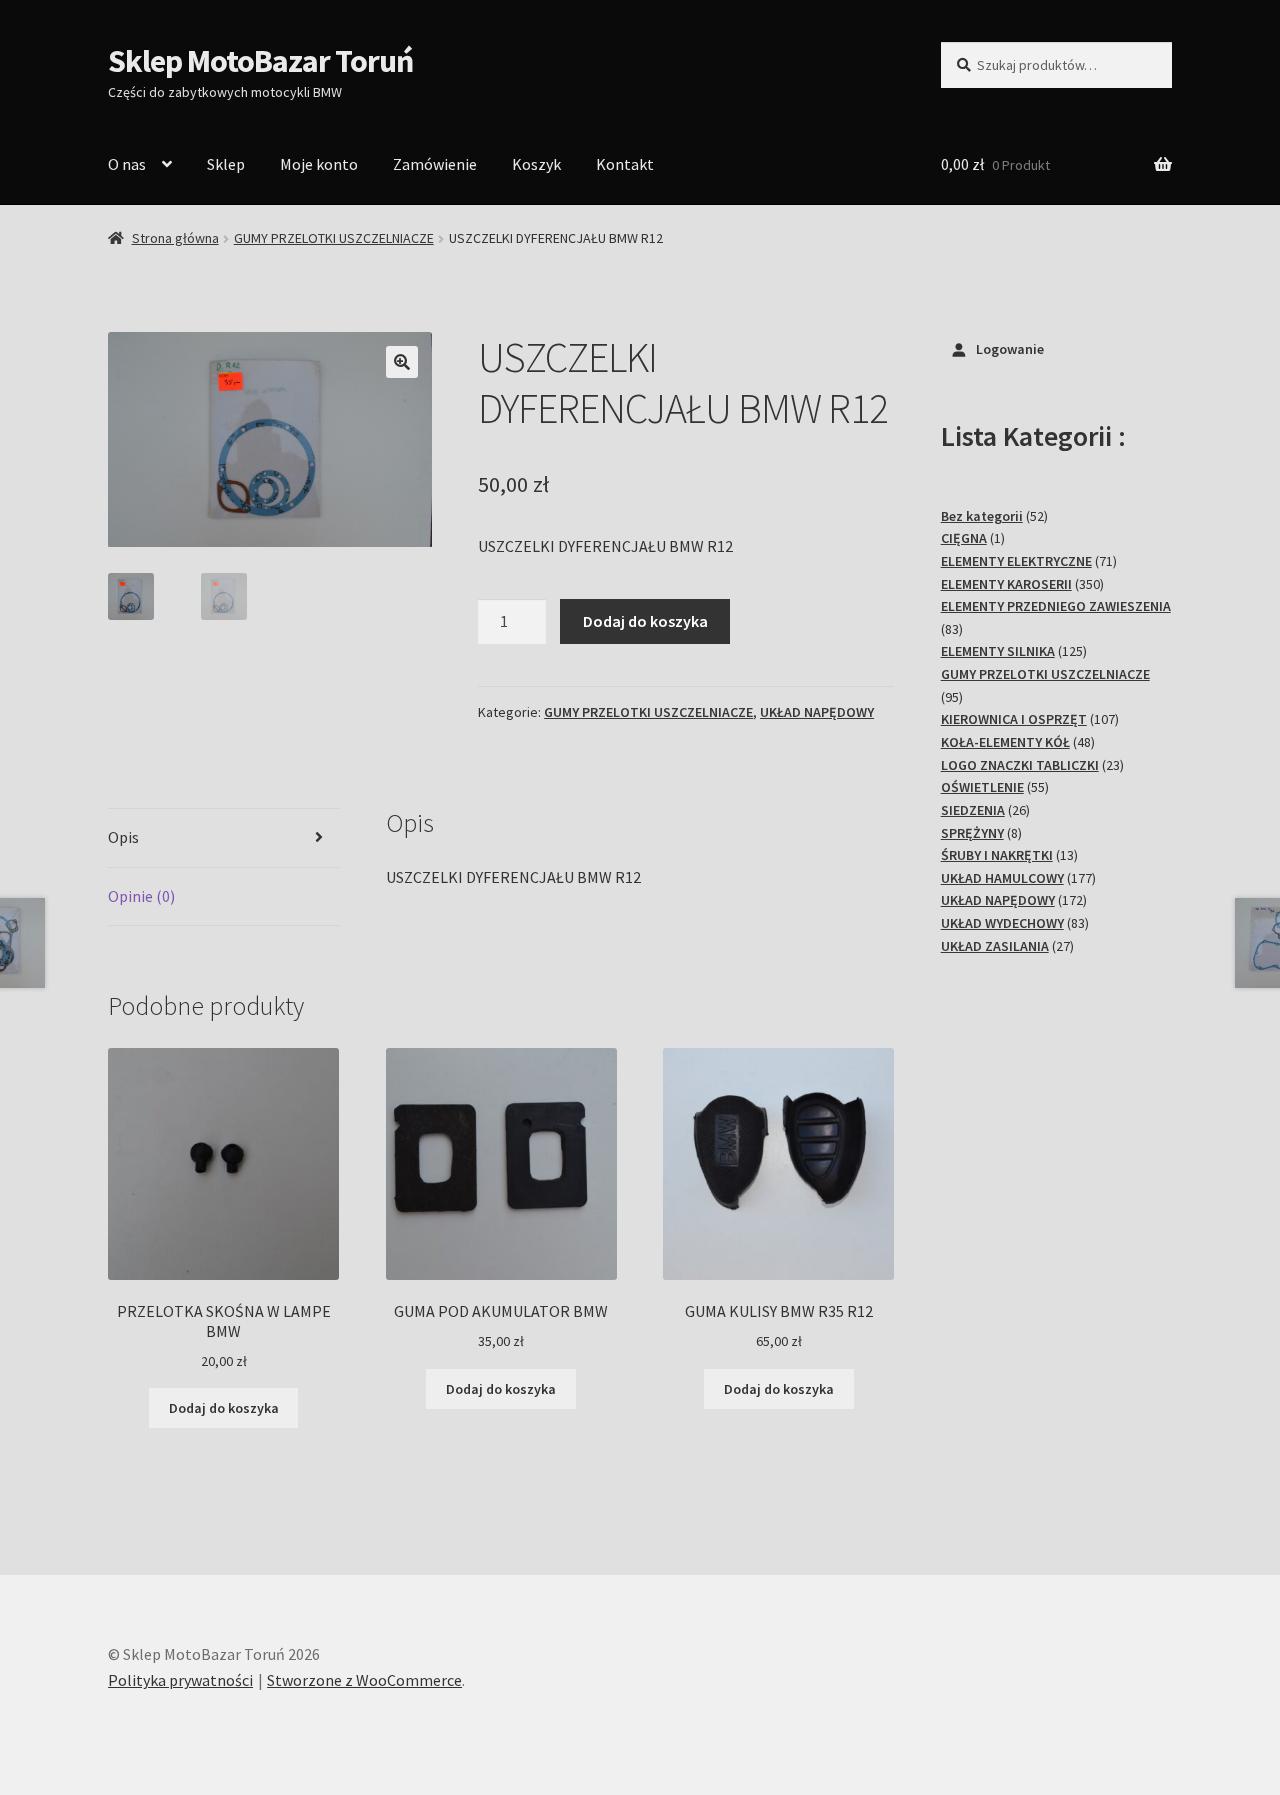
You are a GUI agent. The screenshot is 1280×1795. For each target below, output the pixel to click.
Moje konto (319, 164)
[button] (402, 362)
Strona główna (175, 238)
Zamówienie (435, 164)
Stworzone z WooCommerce (364, 1680)
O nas (127, 164)
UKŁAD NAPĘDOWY (817, 712)
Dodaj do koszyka (645, 621)
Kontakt (625, 164)
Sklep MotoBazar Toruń (260, 61)
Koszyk (536, 164)
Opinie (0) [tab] (141, 896)
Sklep (226, 164)
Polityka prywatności (180, 1680)
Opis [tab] (123, 837)
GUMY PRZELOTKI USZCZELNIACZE (334, 238)
